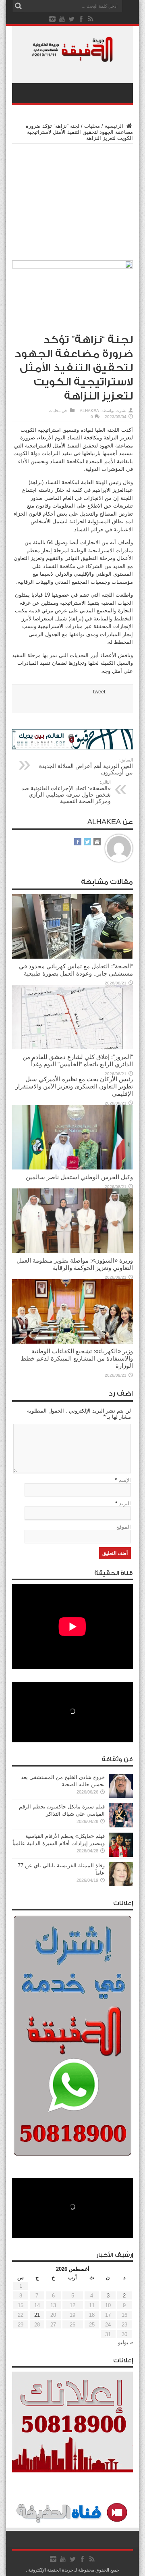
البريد (125, 1503)
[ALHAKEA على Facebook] (78, 842)
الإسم (125, 1480)
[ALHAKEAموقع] (97, 842)
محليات (92, 126)
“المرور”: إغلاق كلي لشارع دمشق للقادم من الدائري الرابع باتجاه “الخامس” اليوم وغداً (78, 1060)
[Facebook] (81, 19)
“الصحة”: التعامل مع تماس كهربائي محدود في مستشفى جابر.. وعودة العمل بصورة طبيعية (76, 970)
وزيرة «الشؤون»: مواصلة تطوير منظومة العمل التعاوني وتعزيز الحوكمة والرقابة (75, 1264)
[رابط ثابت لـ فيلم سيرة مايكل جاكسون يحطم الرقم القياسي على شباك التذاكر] (121, 1826)
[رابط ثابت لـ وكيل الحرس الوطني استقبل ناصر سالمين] (72, 1168)
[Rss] (91, 19)
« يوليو (125, 2342)
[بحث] (18, 6)
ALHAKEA (89, 411)
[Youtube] (62, 19)
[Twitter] (72, 19)
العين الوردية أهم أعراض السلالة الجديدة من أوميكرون (86, 767)
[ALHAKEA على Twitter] (87, 842)
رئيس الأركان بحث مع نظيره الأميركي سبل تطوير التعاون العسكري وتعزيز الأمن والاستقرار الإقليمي (74, 1086)
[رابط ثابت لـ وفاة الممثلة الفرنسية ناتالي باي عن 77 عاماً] (121, 1884)
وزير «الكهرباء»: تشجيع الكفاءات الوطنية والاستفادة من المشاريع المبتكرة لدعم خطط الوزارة (77, 1358)
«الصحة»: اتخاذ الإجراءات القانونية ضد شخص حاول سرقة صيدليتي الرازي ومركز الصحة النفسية (66, 792)
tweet (99, 692)
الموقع (124, 1527)
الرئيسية (115, 126)
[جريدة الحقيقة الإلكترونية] (72, 58)
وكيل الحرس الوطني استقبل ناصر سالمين (79, 1177)
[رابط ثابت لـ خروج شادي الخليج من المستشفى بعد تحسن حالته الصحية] (121, 1796)
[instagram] (52, 19)
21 (37, 2315)
